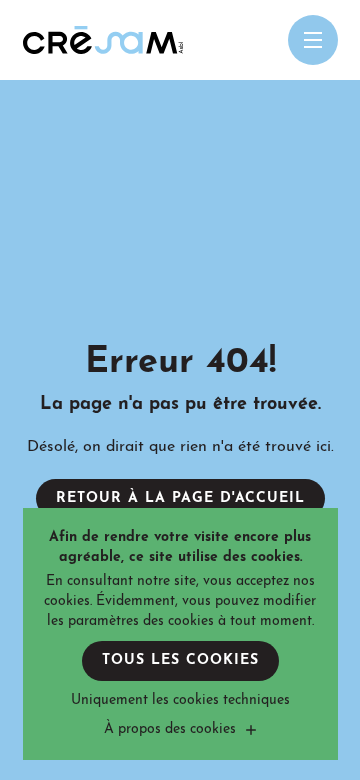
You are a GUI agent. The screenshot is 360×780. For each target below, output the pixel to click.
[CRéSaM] (103, 40)
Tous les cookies (180, 660)
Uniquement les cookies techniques (180, 700)
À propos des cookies (170, 729)
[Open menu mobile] (313, 40)
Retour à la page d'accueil (180, 498)
